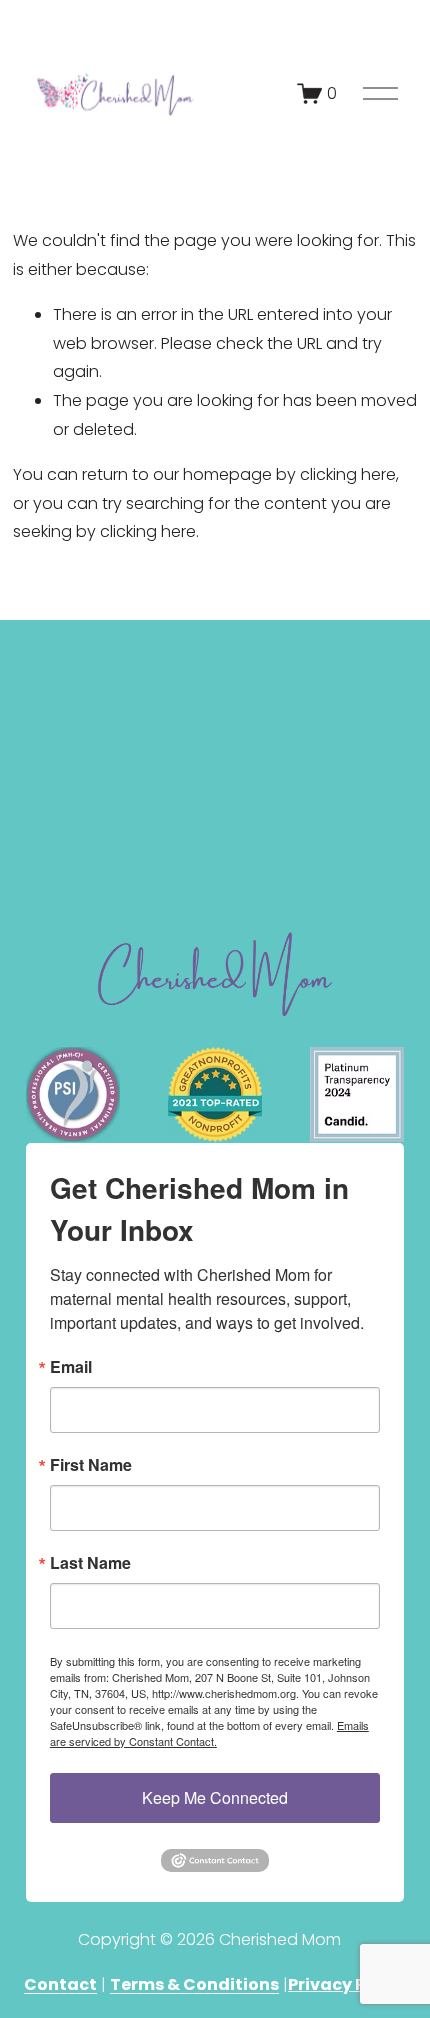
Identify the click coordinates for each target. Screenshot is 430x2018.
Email (71, 1367)
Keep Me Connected (215, 1797)
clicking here (348, 474)
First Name (91, 1465)
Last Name (90, 1563)
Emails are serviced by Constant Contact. (209, 1733)
